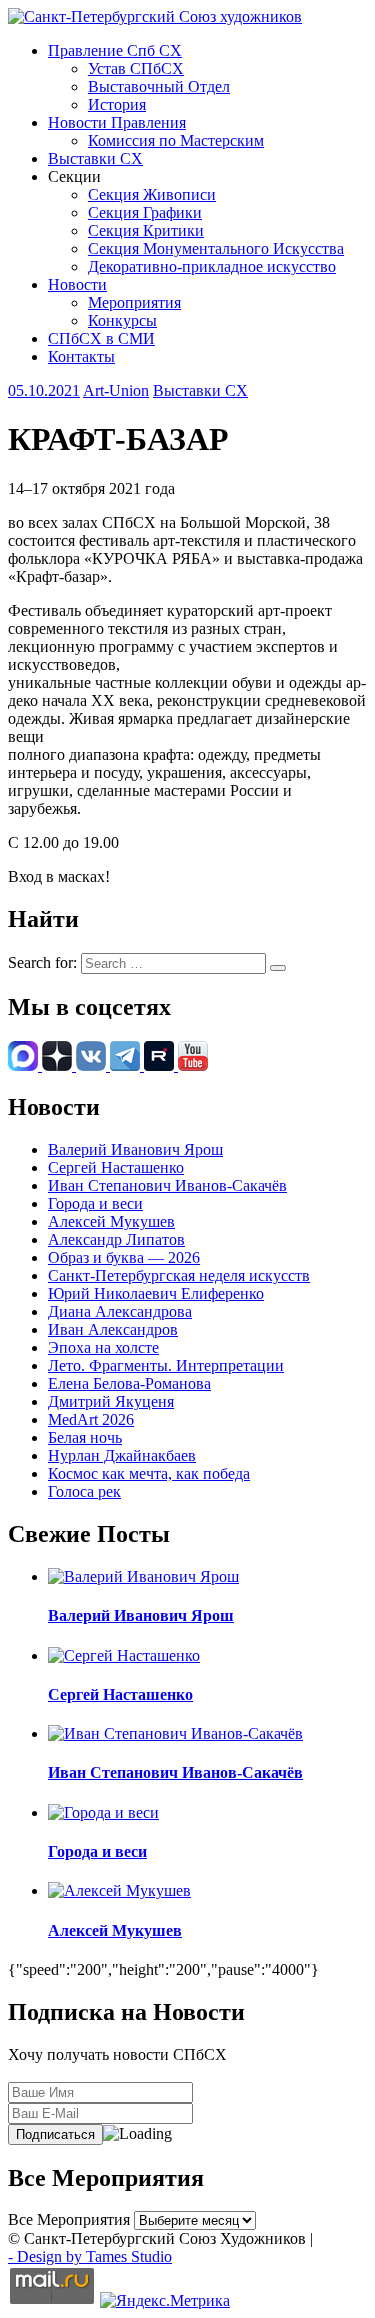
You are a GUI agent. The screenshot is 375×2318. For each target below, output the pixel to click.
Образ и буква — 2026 (124, 1257)
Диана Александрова (120, 1311)
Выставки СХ (95, 158)
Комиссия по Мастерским (176, 140)
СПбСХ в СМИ (101, 338)
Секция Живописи (152, 194)
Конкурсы (122, 320)
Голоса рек (84, 1491)
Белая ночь (85, 1437)
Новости (77, 284)
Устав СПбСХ (136, 68)
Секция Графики (145, 212)
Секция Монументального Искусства (216, 248)
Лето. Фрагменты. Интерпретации (166, 1365)
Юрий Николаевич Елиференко (156, 1293)
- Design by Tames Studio (90, 2256)
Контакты (81, 356)
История (117, 104)
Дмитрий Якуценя (111, 1401)
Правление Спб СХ (115, 50)
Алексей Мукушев (111, 1221)
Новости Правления (117, 122)
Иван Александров (113, 1329)
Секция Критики (146, 230)
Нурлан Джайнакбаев (122, 1455)
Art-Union (116, 390)
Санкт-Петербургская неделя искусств (179, 1275)
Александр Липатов (116, 1239)
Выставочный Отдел (159, 86)
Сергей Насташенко (116, 1167)
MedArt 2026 (91, 1419)
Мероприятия (134, 302)
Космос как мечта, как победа (149, 1473)
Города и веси (95, 1203)
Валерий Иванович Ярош (135, 1149)
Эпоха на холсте (103, 1347)
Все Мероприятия (69, 2219)
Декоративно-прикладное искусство (212, 266)
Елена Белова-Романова (129, 1383)
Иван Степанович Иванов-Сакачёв (167, 1185)
